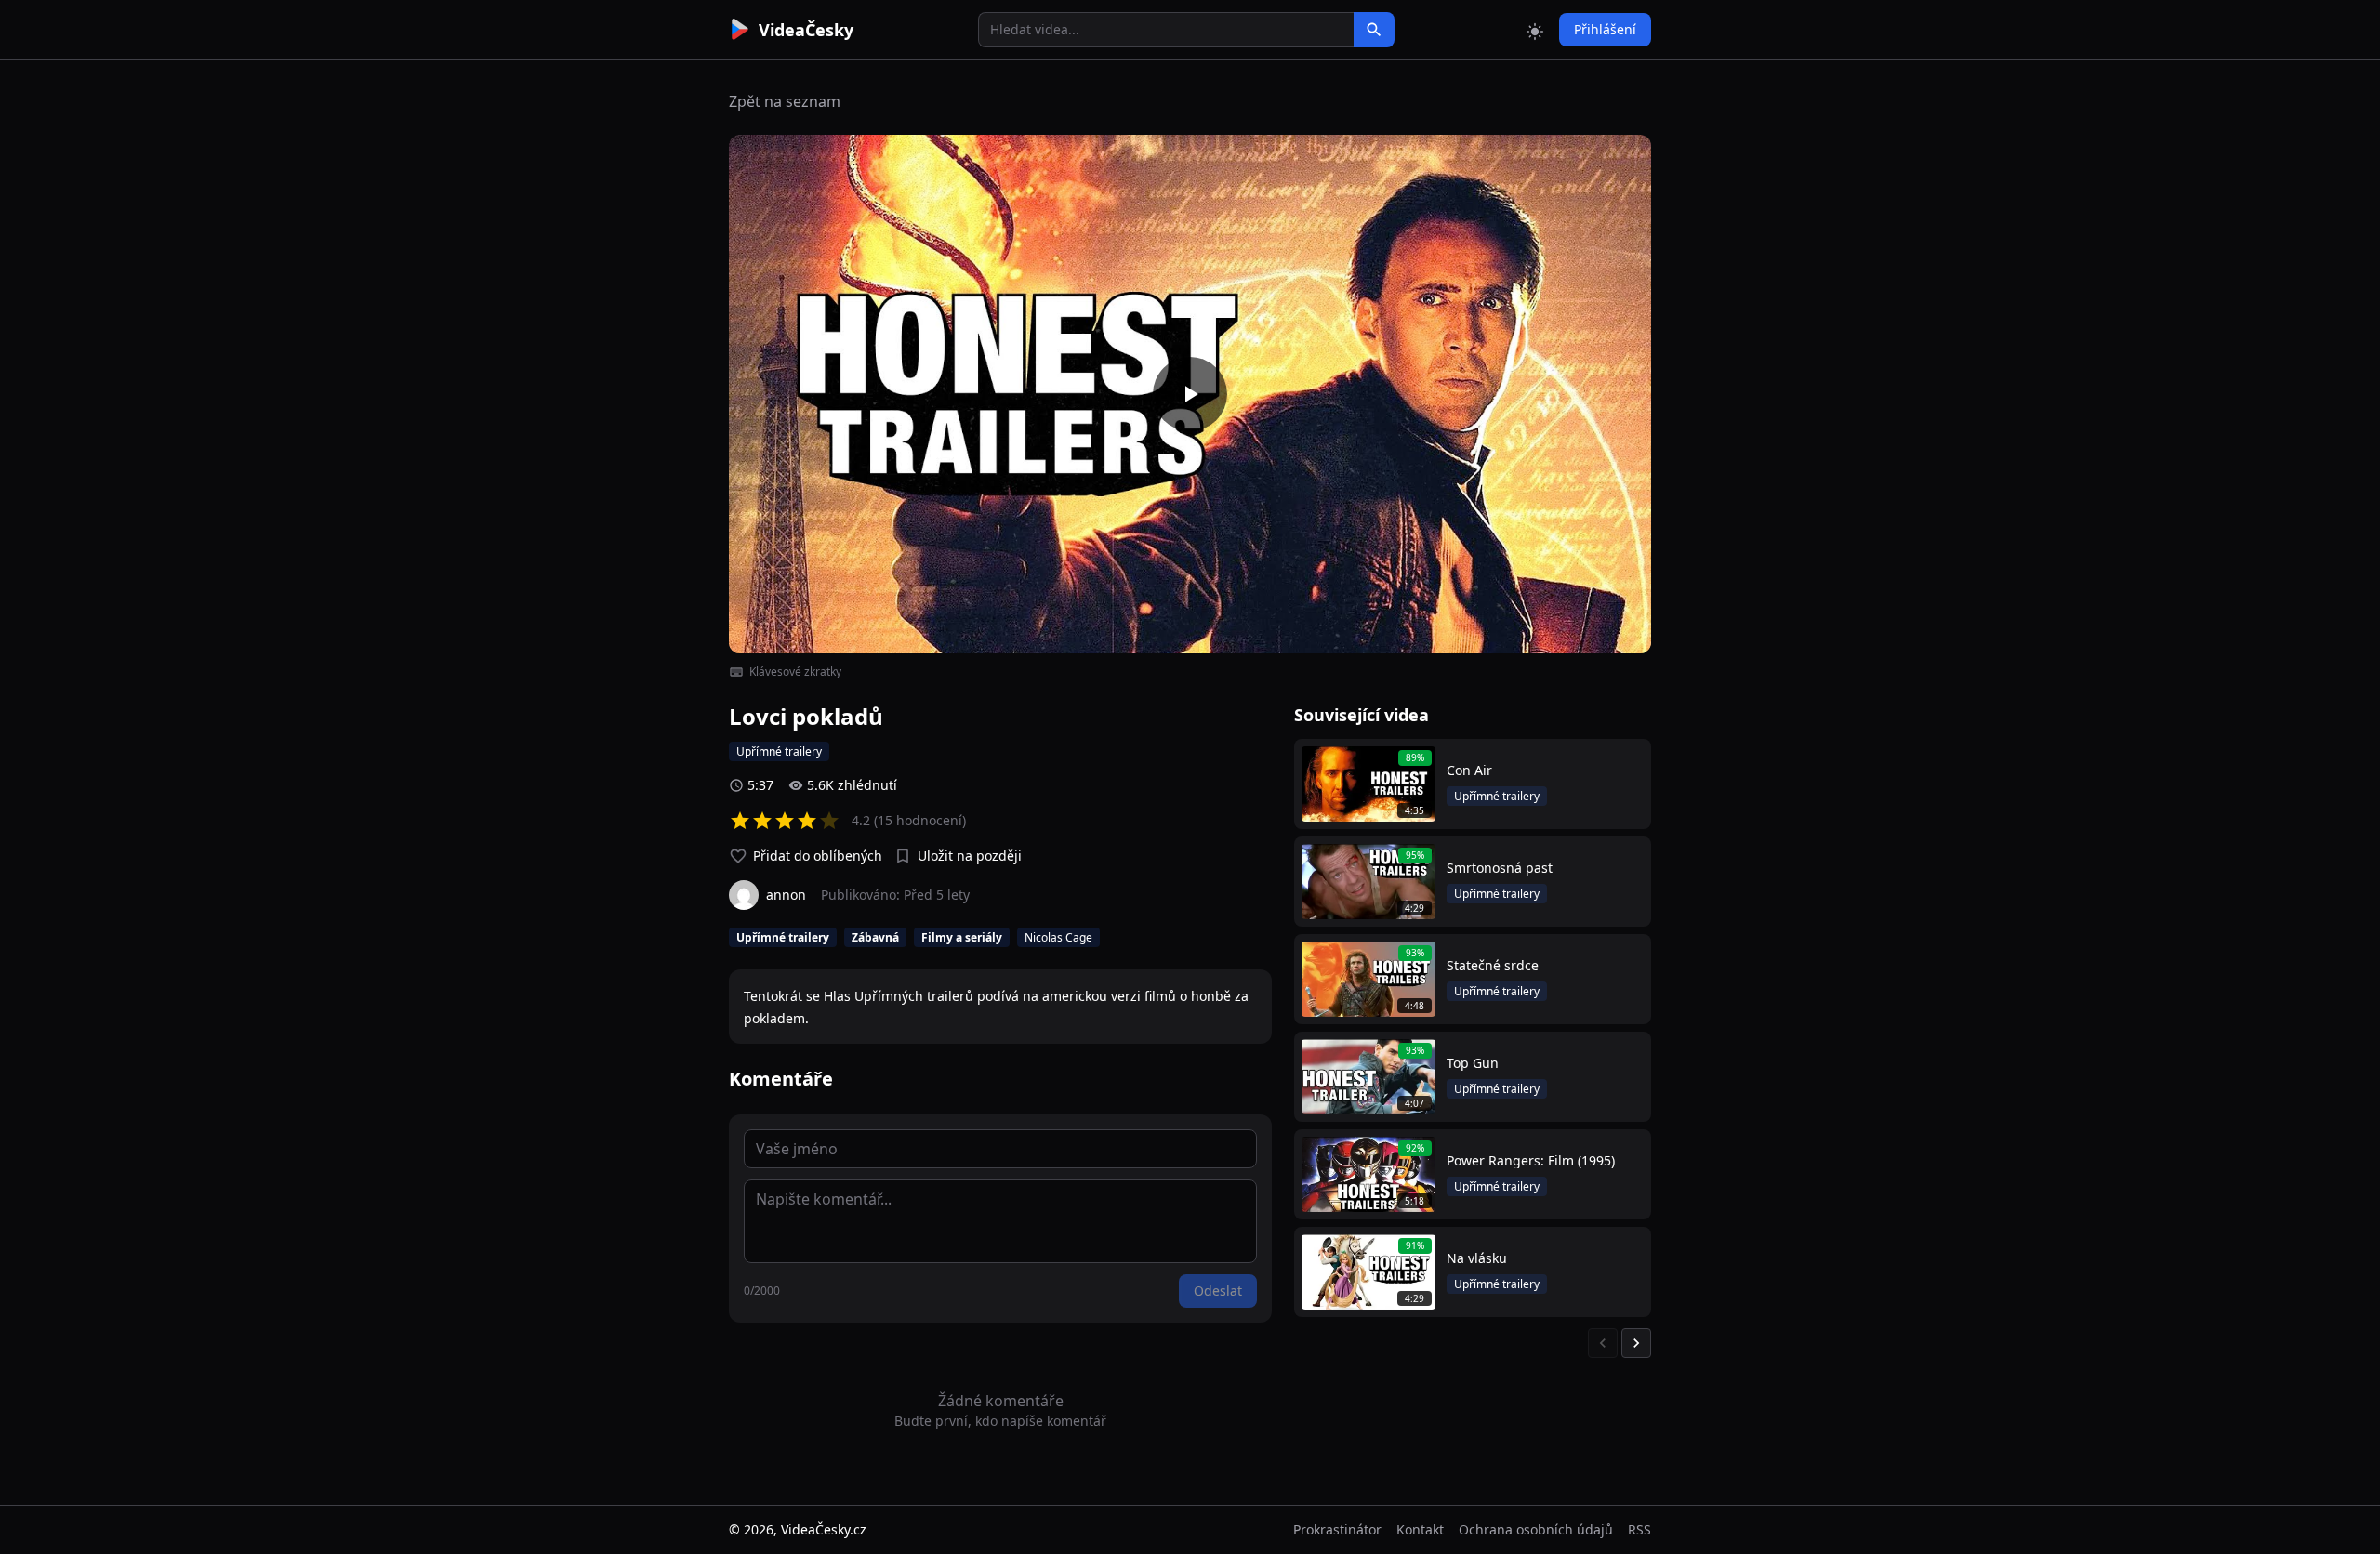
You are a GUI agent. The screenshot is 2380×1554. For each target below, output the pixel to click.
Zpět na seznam (785, 101)
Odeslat (1218, 1291)
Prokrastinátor (1337, 1529)
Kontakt (1420, 1529)
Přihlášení (1605, 29)
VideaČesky (806, 30)
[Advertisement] (625, 339)
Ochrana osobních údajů (1536, 1529)
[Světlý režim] (1535, 30)
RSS (1640, 1529)
